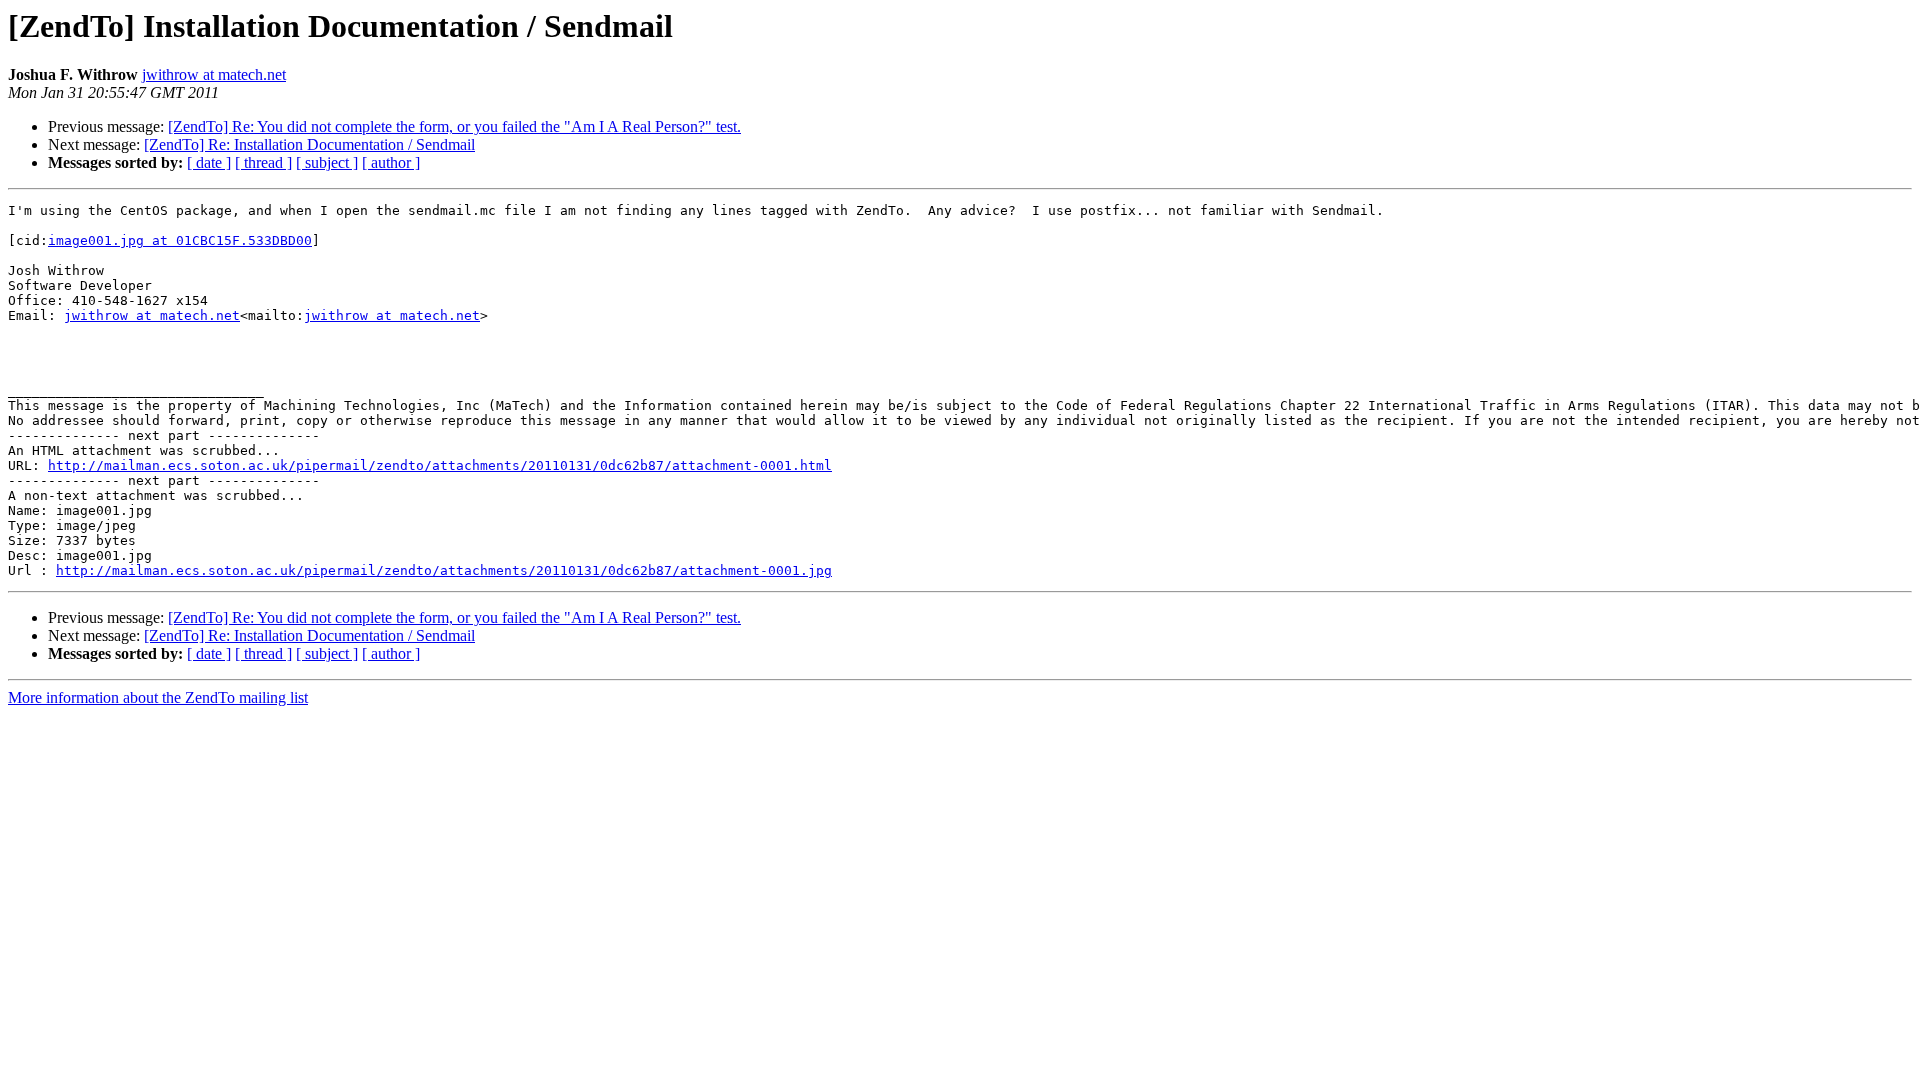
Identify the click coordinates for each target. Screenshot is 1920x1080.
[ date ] (209, 162)
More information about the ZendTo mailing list (158, 697)
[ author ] (391, 162)
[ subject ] (327, 162)
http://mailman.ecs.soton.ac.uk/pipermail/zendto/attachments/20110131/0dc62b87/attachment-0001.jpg (444, 570)
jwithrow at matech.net (214, 74)
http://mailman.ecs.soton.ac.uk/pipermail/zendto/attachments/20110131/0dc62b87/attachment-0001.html (440, 465)
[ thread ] (263, 162)
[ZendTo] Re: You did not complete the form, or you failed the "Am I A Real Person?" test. (454, 126)
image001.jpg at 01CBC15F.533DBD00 (180, 240)
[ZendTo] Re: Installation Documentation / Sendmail (309, 144)
